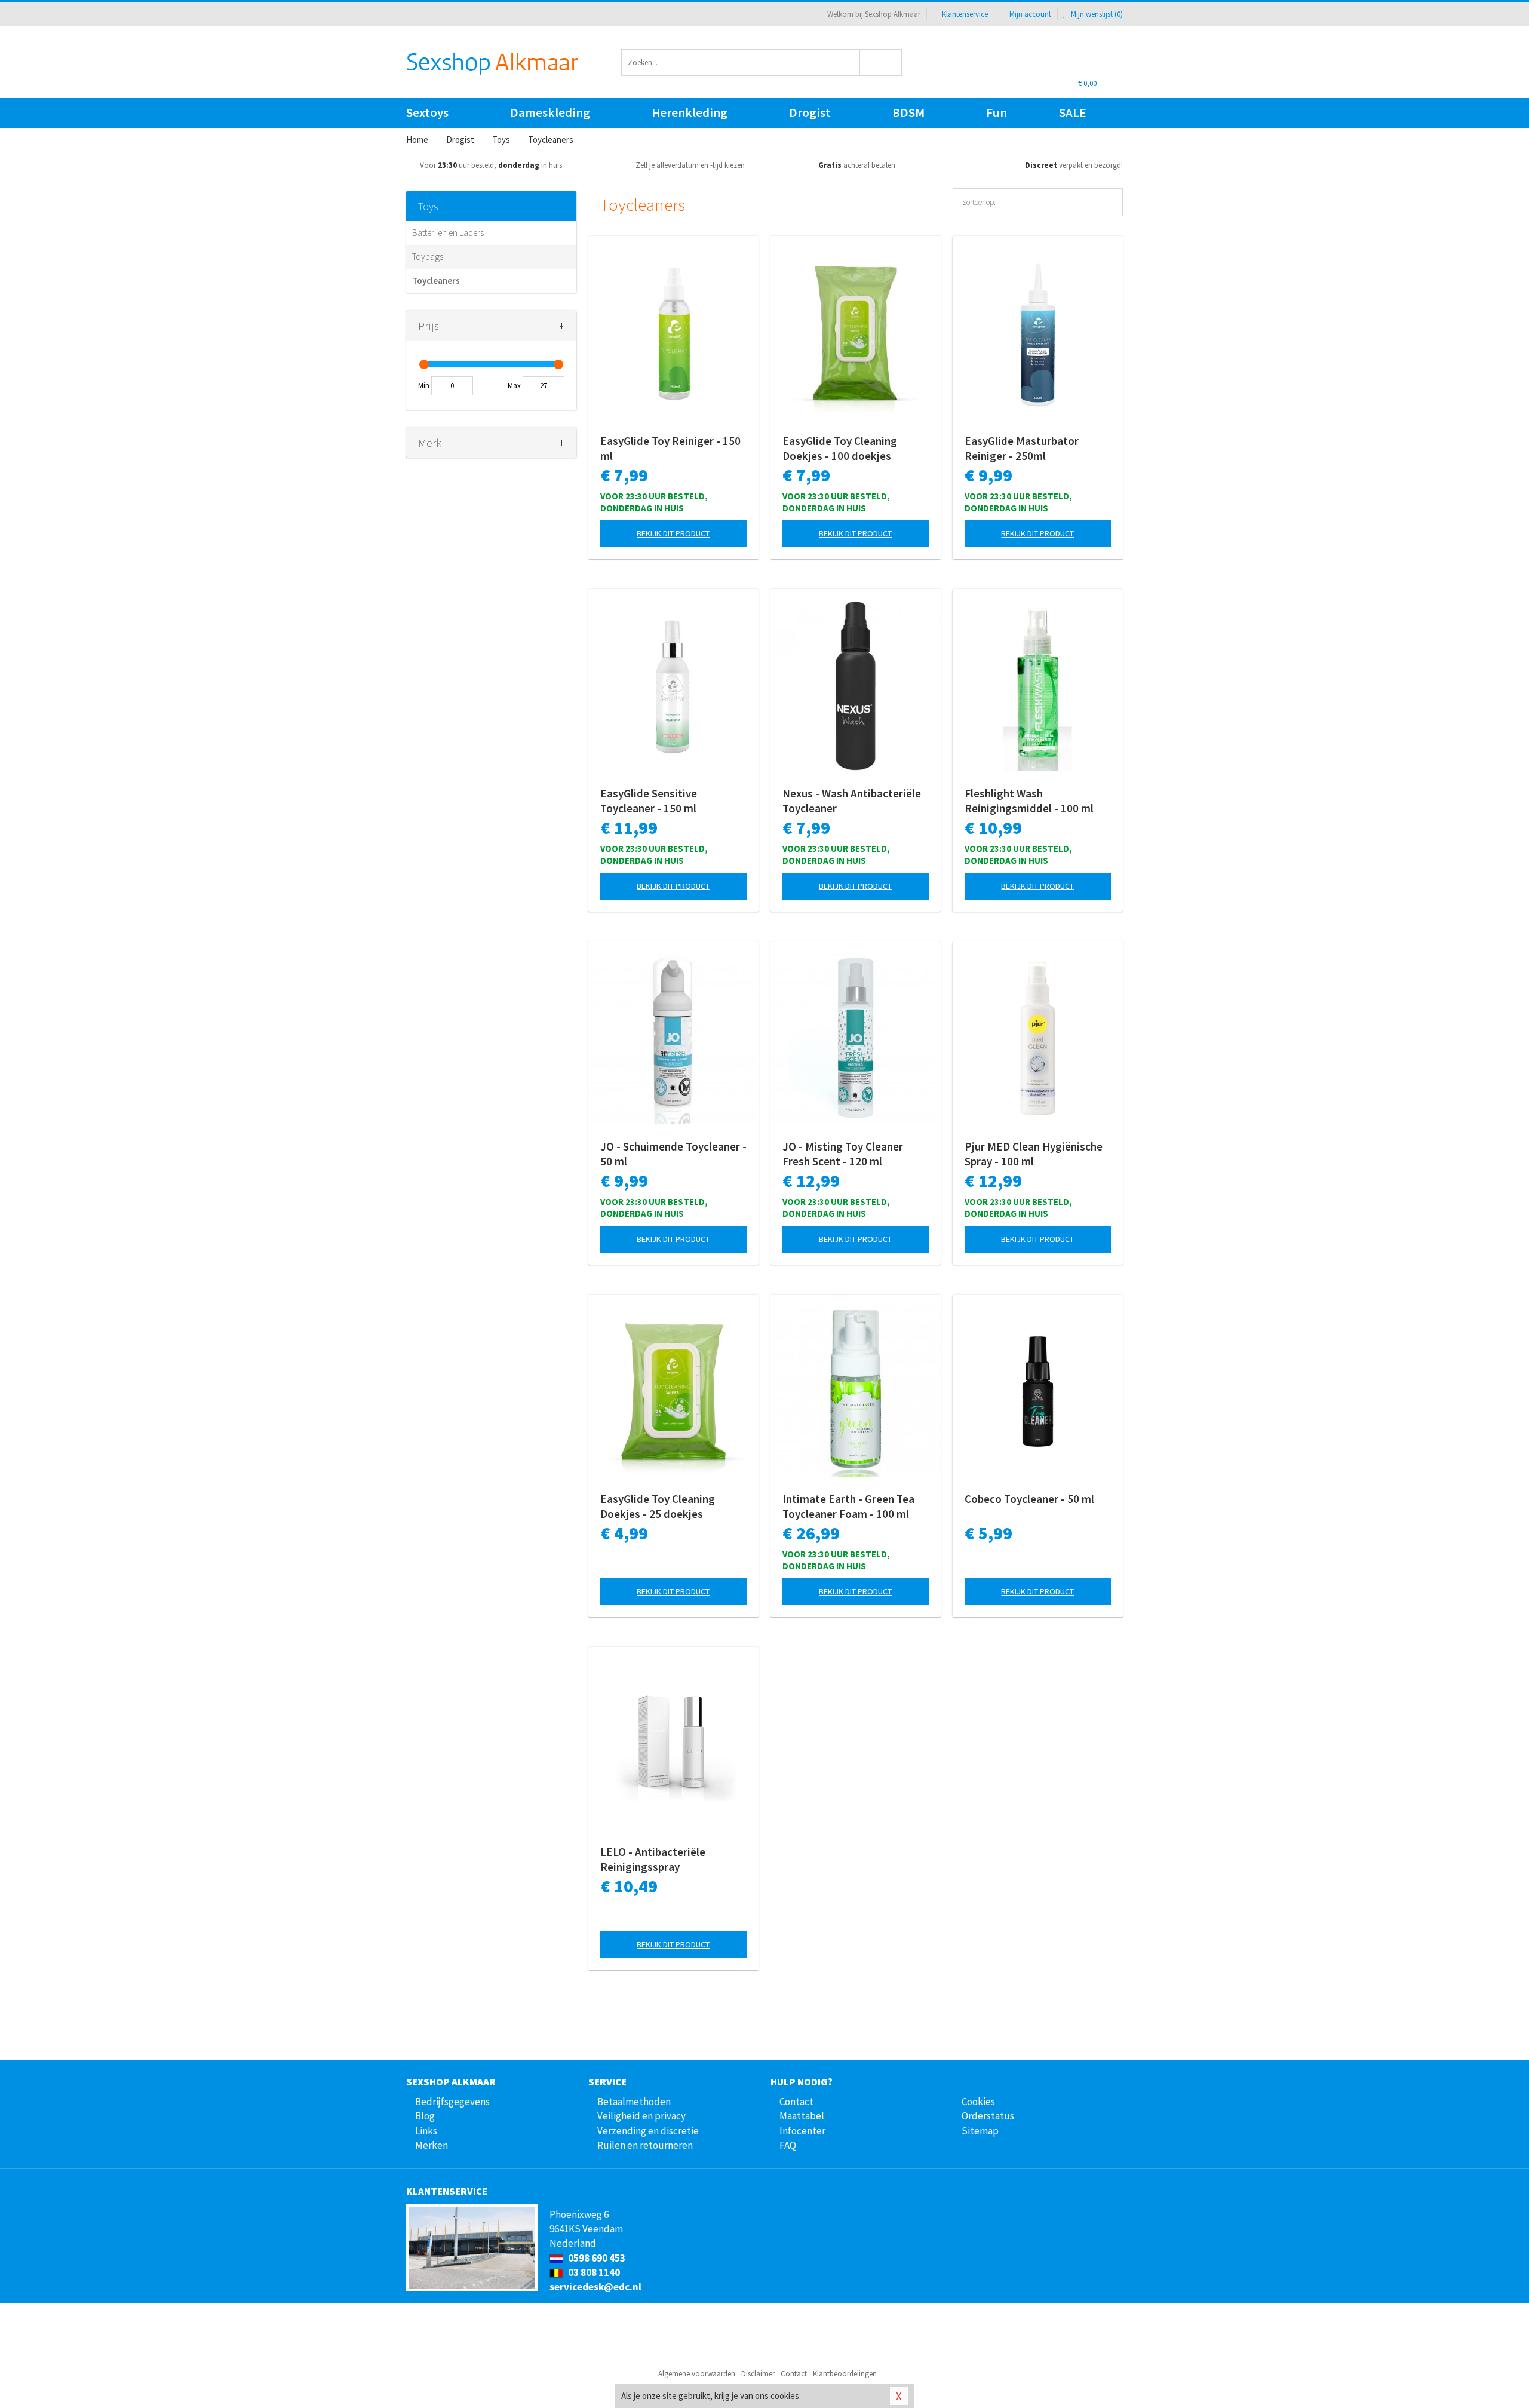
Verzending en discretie (648, 2131)
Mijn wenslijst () (1096, 14)
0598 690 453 (596, 2258)
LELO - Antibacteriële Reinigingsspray (653, 1859)
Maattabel (802, 2116)
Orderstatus (988, 2116)
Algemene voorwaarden (697, 2374)
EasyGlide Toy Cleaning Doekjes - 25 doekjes (658, 1506)
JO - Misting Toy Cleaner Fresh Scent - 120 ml (843, 1154)
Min (424, 386)
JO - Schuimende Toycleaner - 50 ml (673, 1154)
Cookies (978, 2102)
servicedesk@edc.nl (595, 2287)
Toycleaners (436, 280)
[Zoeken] (881, 62)
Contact (796, 2102)
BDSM (908, 113)
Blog (425, 2116)
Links (426, 2131)
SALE (1073, 113)
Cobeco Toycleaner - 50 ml (1029, 1499)
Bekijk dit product (673, 533)
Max (514, 386)
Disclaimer (758, 2374)
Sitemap (980, 2131)
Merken (432, 2145)
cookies (785, 2396)
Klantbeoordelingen (845, 2374)
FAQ (788, 2145)
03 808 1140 (593, 2272)
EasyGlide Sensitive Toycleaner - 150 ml (649, 801)
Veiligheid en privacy (641, 2116)
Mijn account (1030, 14)
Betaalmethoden (634, 2102)
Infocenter (802, 2131)
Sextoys (427, 113)
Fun (997, 113)
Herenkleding (690, 113)
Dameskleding (550, 113)
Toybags (428, 257)
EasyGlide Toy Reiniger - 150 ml (670, 448)
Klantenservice (965, 14)
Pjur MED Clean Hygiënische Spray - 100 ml (1034, 1154)
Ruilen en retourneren (645, 2145)
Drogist (810, 113)
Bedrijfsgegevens (452, 2102)
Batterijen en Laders (448, 233)
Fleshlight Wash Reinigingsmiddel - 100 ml (1029, 801)
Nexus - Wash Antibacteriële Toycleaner (852, 801)
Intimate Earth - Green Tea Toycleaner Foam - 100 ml (848, 1506)
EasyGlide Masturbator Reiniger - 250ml (1022, 448)
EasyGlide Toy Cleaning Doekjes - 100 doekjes (840, 448)
